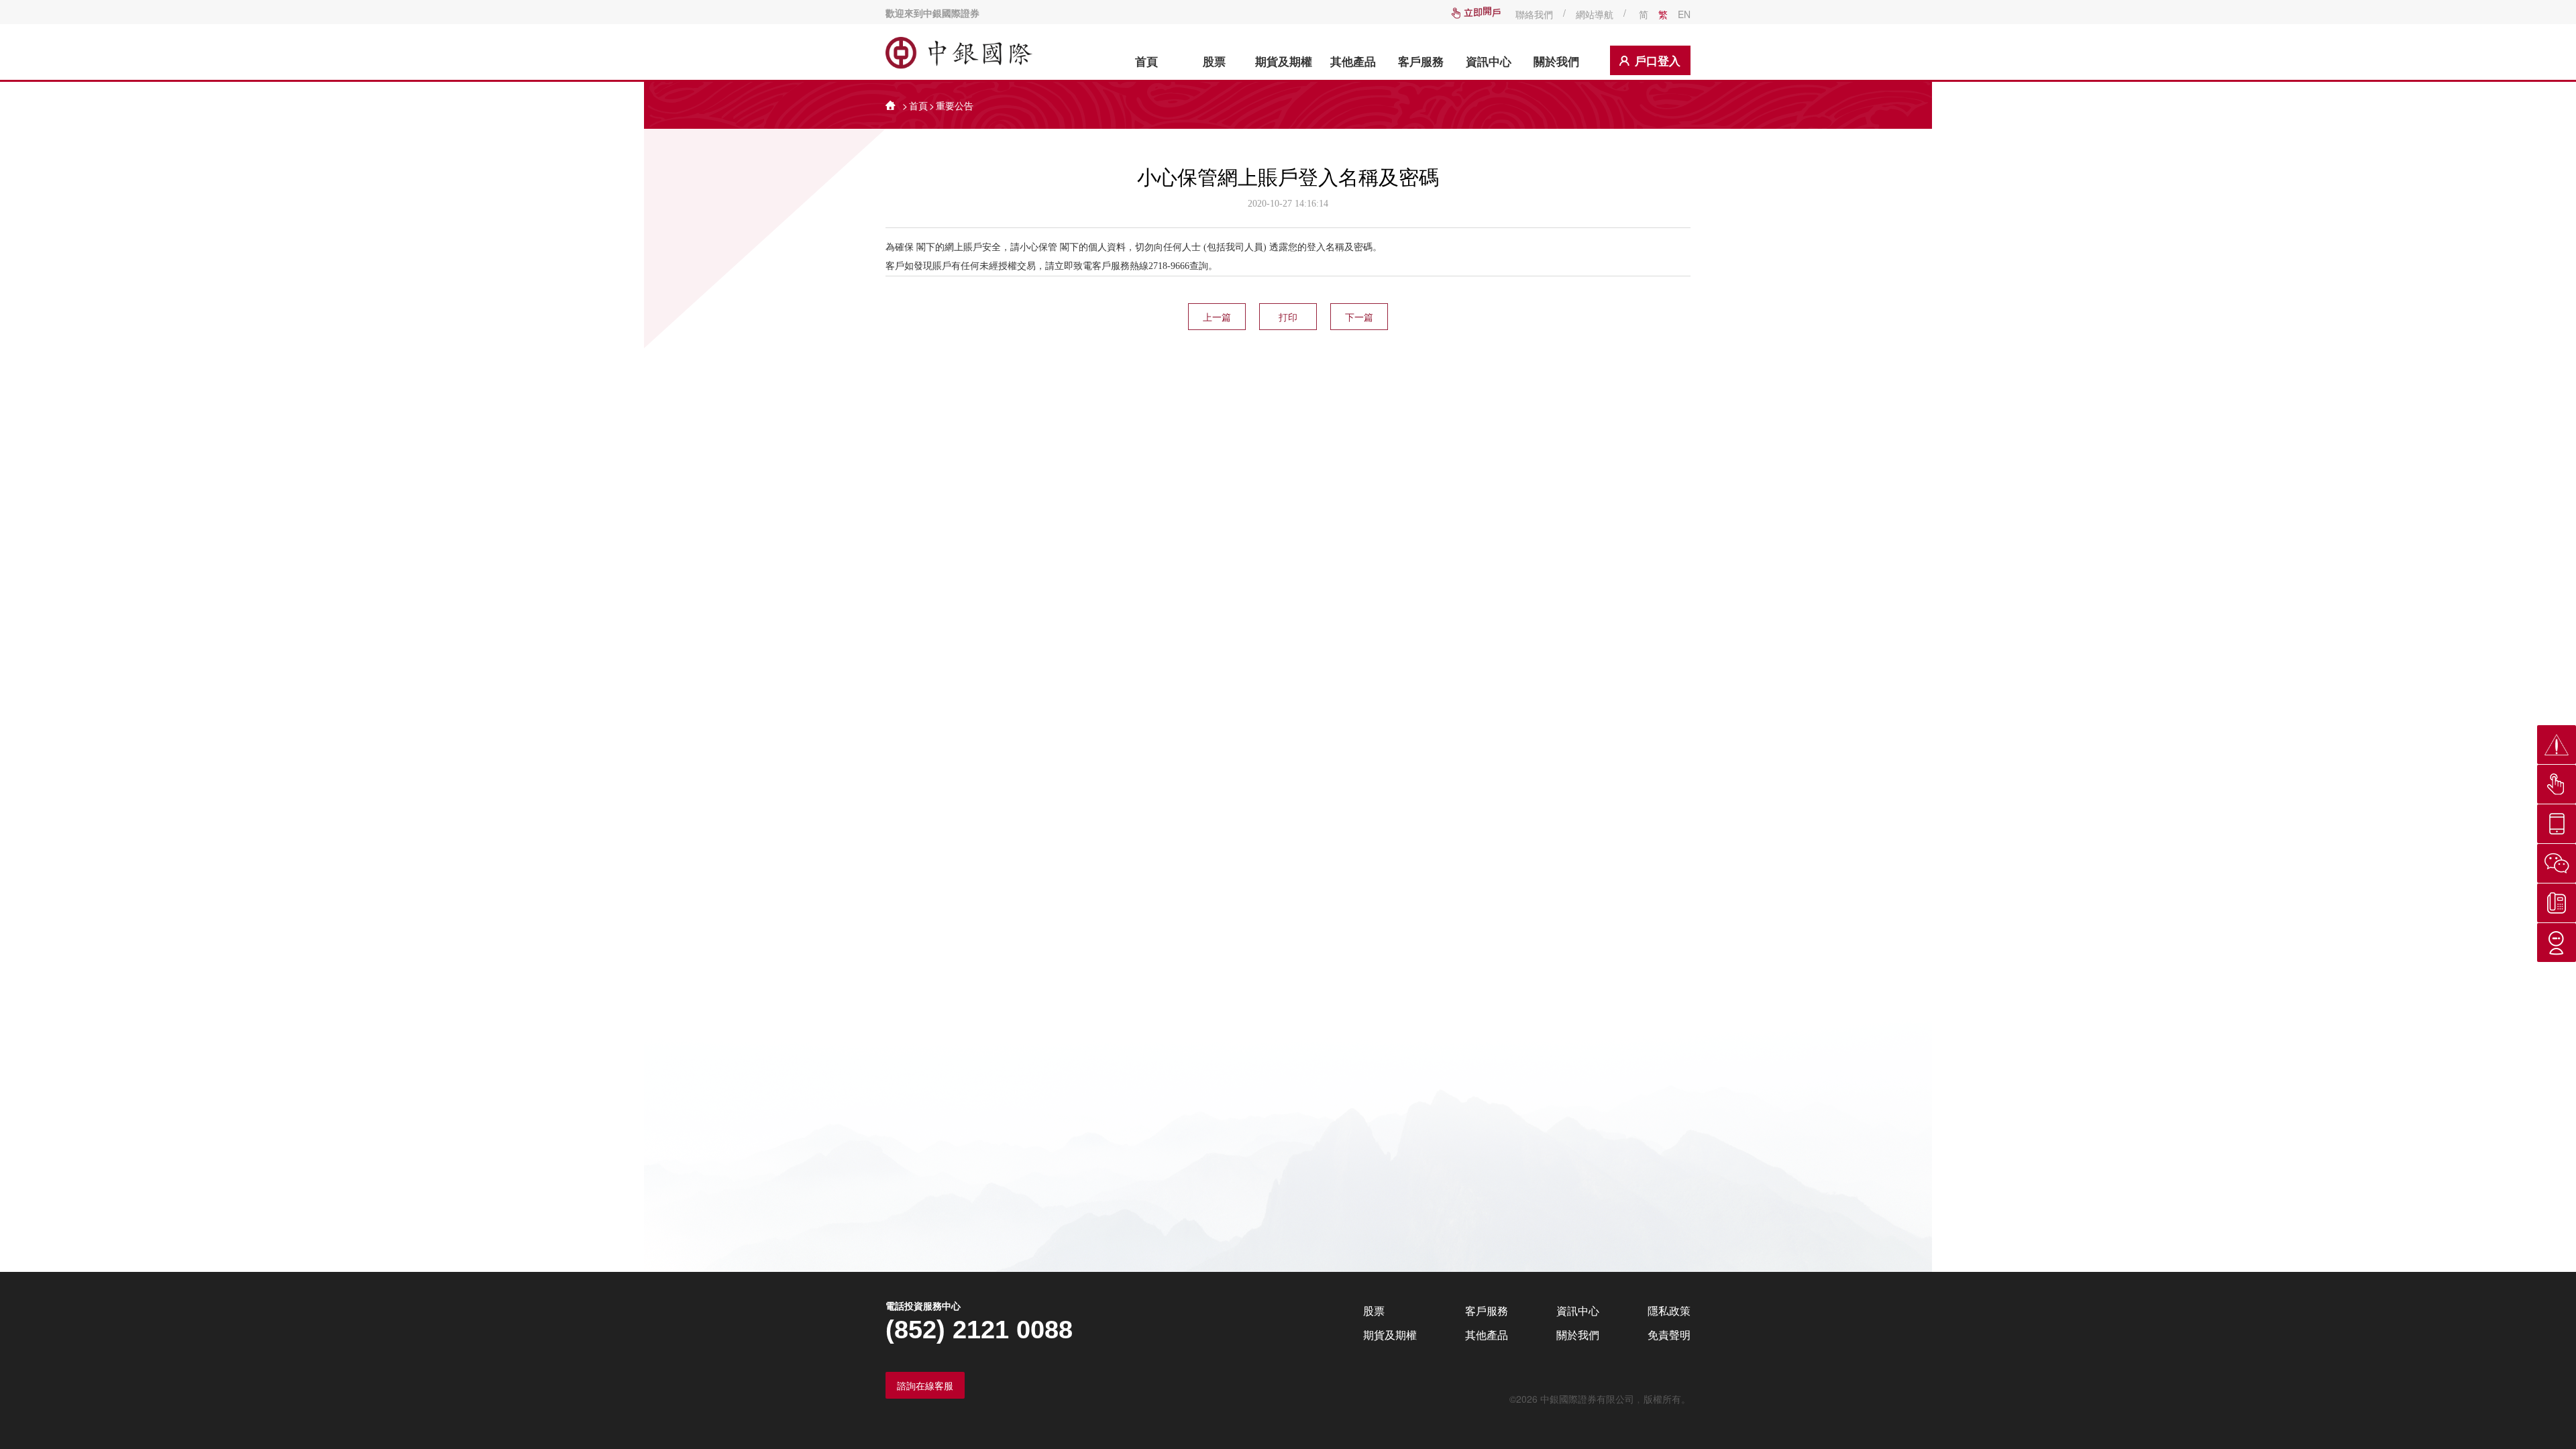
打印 (1288, 317)
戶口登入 (1658, 60)
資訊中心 (1489, 61)
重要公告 (955, 105)
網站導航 (1595, 14)
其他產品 (1353, 61)
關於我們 (1556, 61)
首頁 (1146, 61)
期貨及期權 (1284, 61)
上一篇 (1217, 317)
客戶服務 (1421, 61)
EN (1684, 14)
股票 (1214, 61)
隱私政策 (1669, 1310)
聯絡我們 (1534, 14)
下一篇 (1359, 317)
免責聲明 (1669, 1335)
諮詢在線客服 (925, 1385)
